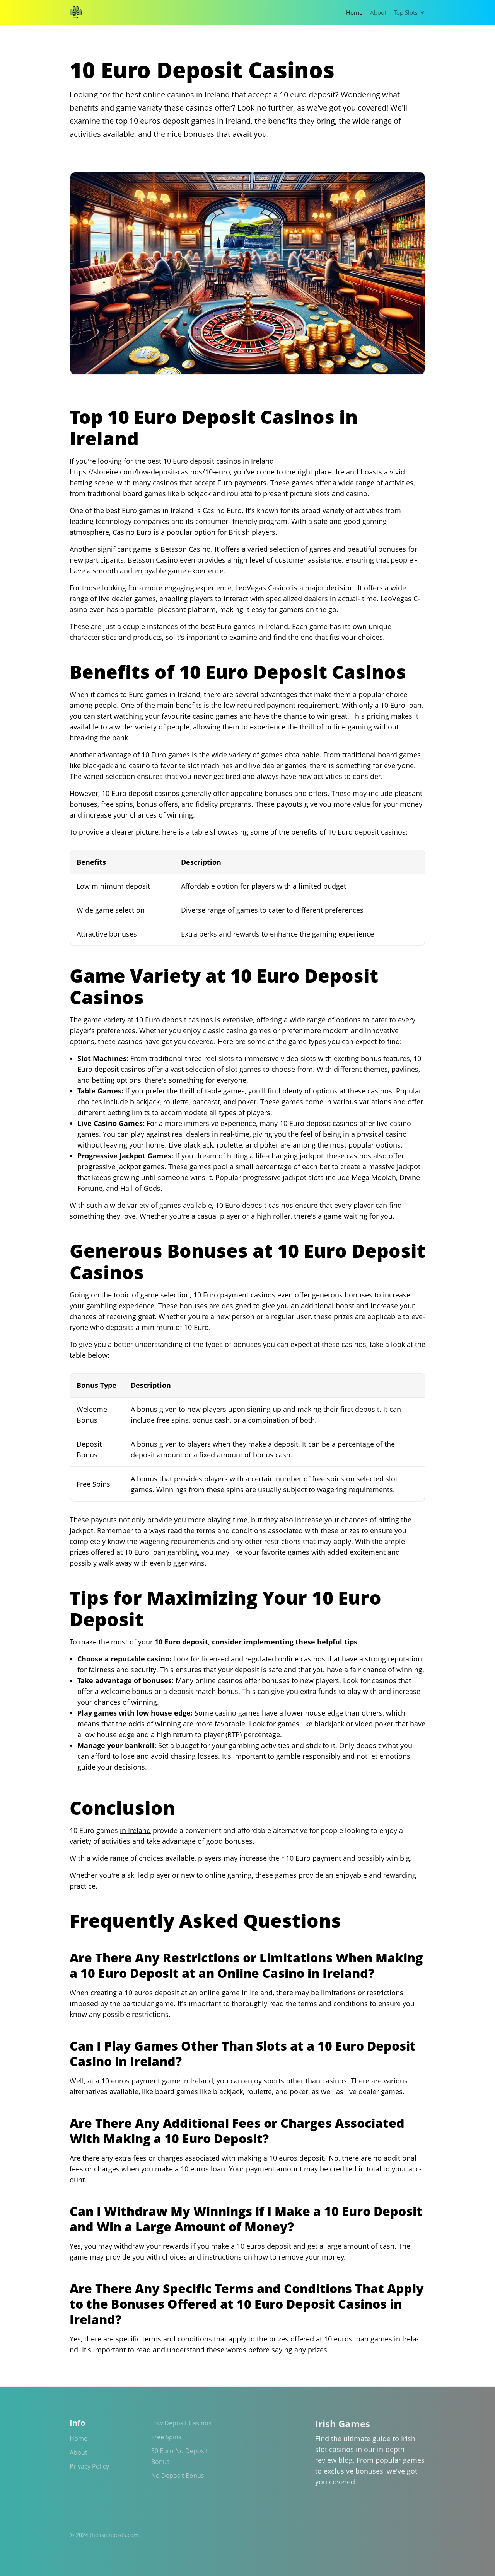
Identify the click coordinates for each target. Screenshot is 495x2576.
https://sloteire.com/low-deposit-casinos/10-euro (150, 472)
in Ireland (135, 1830)
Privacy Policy (89, 2466)
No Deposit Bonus (178, 2476)
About (378, 12)
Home (354, 12)
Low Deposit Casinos (181, 2423)
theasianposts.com (114, 2535)
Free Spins (166, 2437)
